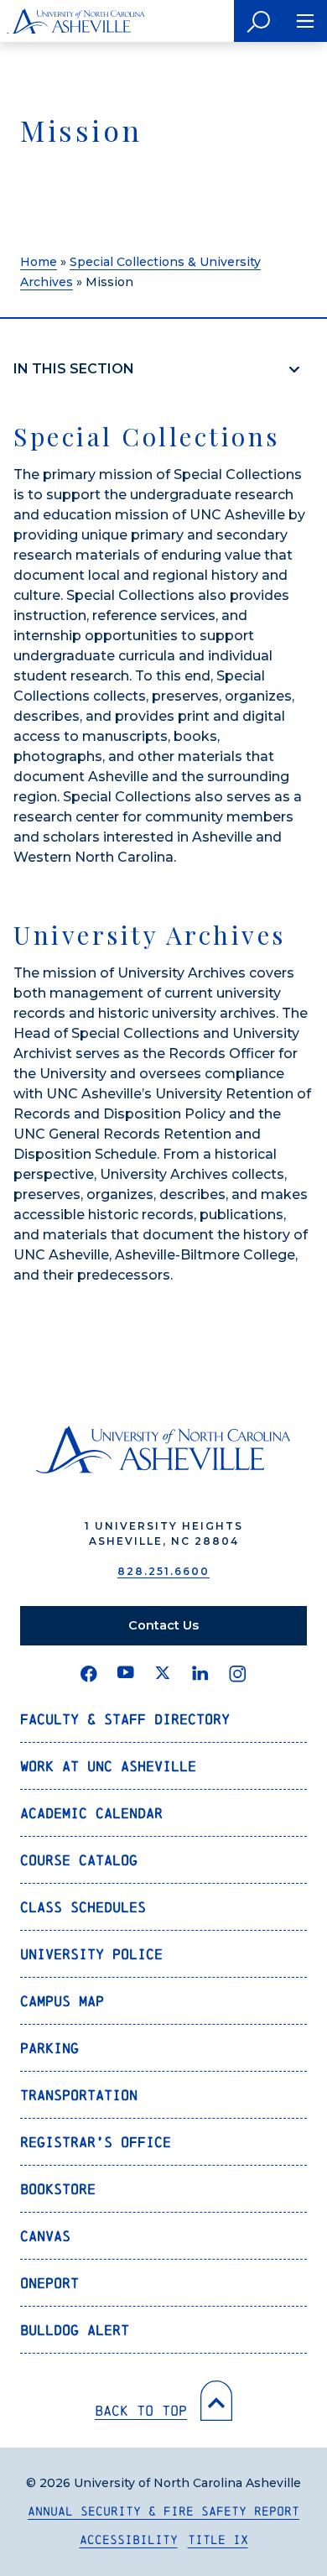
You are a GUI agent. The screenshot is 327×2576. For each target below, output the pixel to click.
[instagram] (238, 1674)
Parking (49, 2048)
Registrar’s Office (96, 2142)
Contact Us (163, 1625)
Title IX (218, 2539)
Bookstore (58, 2189)
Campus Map (62, 2001)
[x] (163, 1674)
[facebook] (89, 1674)
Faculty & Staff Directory (125, 1719)
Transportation (79, 2095)
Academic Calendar (91, 1813)
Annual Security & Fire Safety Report (163, 2511)
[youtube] (126, 1674)
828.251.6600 (163, 1571)
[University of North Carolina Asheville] (76, 21)
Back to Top (141, 2410)
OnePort (49, 2283)
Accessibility (129, 2539)
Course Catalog (79, 1860)
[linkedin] (200, 1674)
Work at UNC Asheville (108, 1766)
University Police (91, 1954)
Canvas (45, 2236)
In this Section (74, 369)
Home (39, 262)
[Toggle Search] (259, 21)
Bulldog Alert (75, 2330)
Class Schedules (83, 1907)
